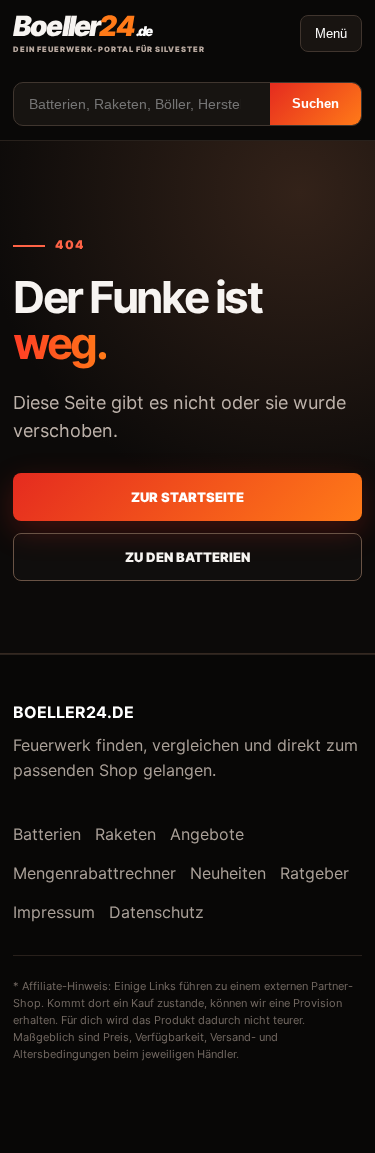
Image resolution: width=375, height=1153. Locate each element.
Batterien (47, 834)
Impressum (54, 912)
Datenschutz (156, 912)
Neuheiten (228, 873)
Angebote (207, 834)
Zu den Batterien (187, 557)
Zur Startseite (187, 497)
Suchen (315, 103)
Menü (331, 33)
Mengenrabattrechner (94, 873)
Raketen (125, 834)
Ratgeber (314, 873)
